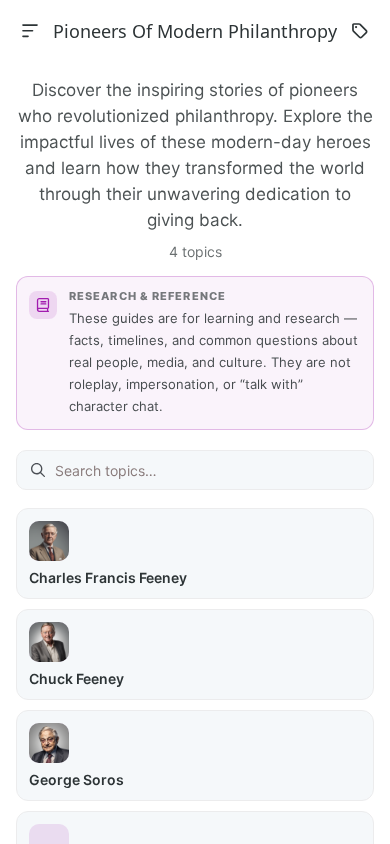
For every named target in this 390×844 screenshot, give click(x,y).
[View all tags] (360, 31)
